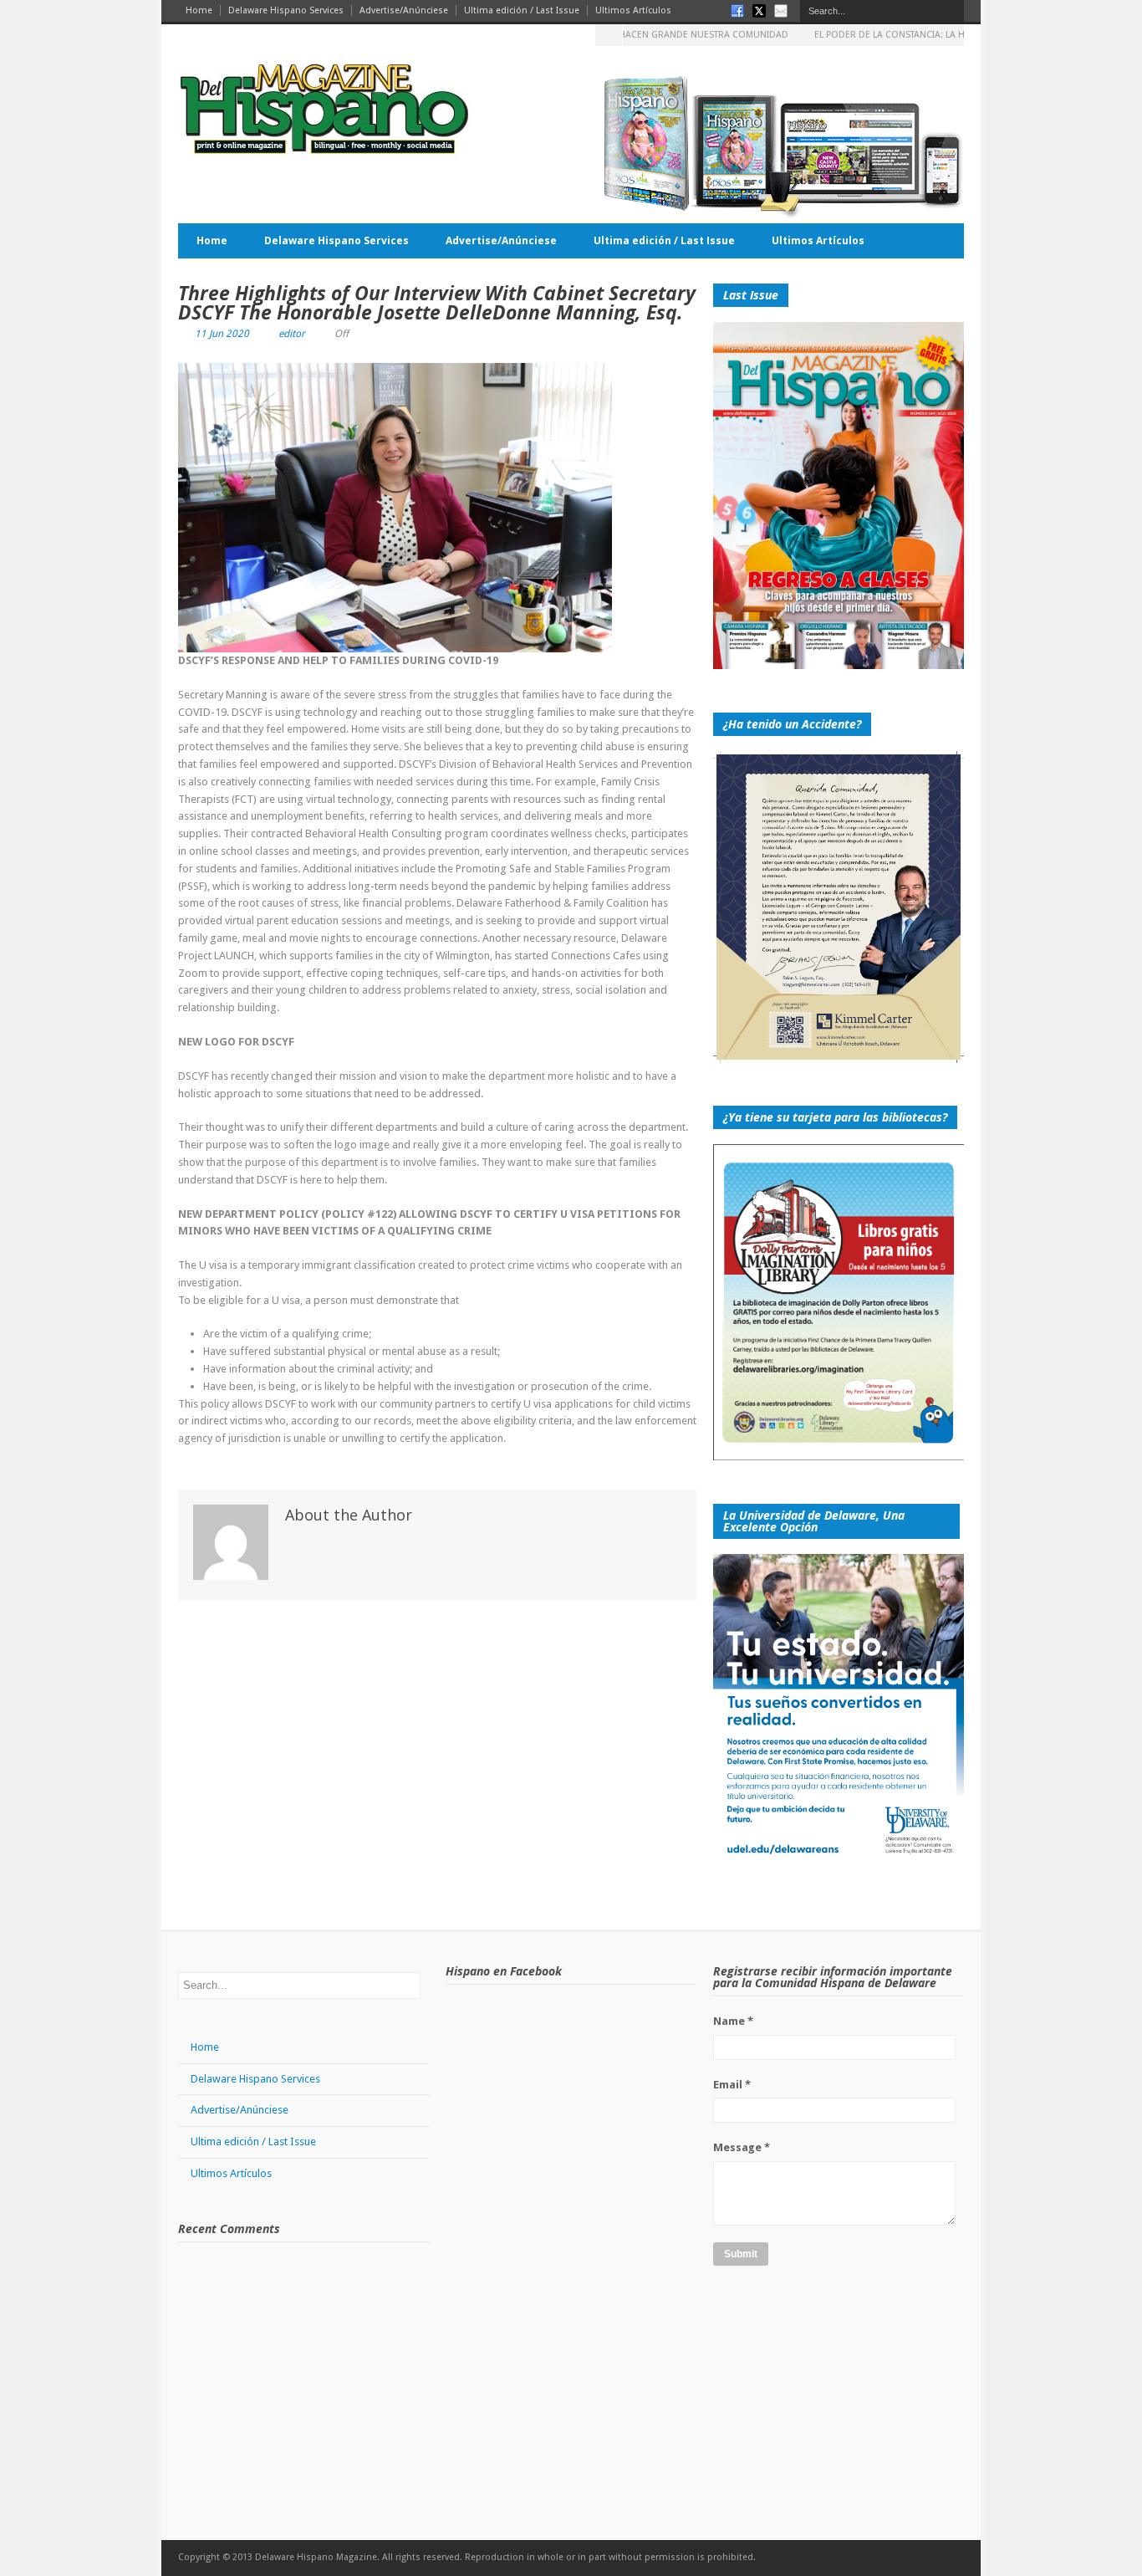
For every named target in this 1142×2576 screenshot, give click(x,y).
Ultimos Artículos (633, 10)
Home (199, 10)
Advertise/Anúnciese (404, 10)
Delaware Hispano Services (286, 10)
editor (292, 334)
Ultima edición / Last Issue (522, 10)
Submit (741, 2254)
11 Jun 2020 (222, 334)
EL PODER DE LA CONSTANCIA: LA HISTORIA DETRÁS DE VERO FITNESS (915, 35)
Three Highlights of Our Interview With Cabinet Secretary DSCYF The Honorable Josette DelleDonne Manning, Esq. (437, 302)
